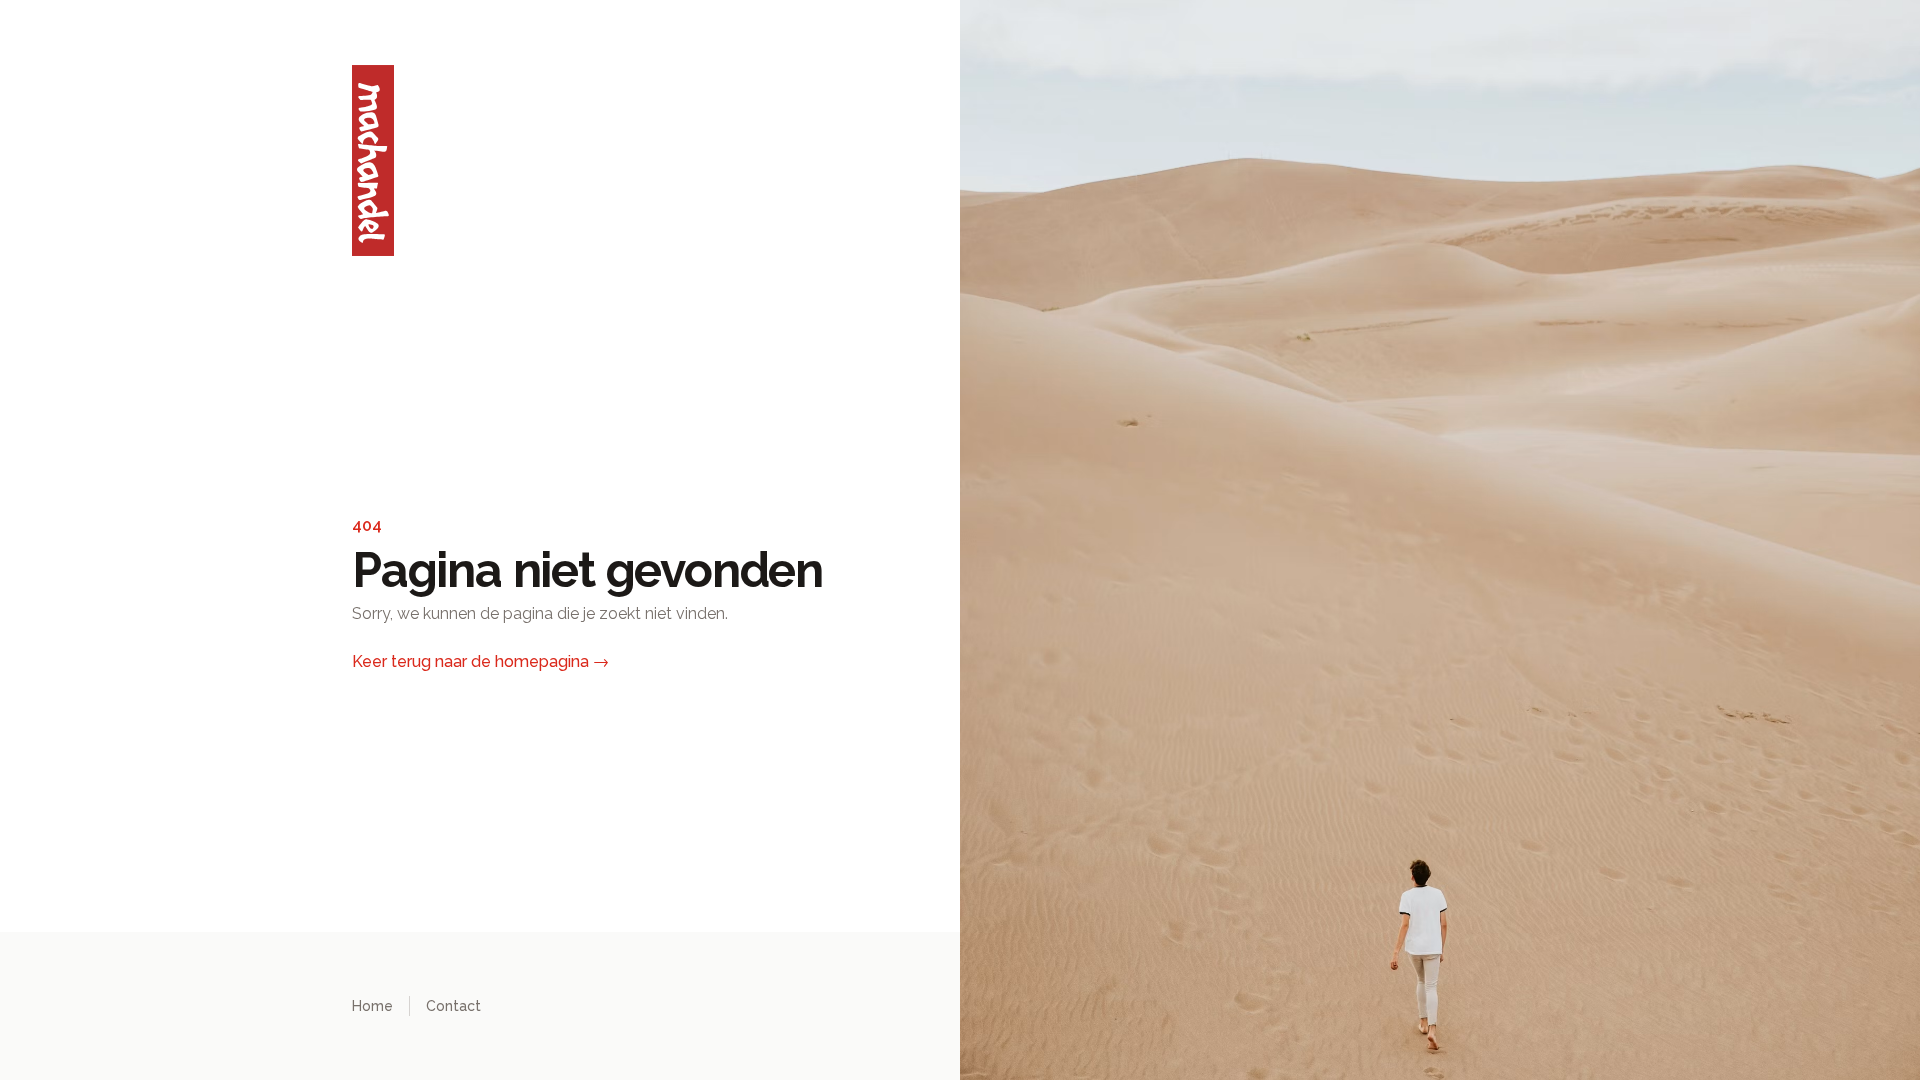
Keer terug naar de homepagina (480, 661)
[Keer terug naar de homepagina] (576, 160)
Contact (453, 1006)
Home (372, 1006)
